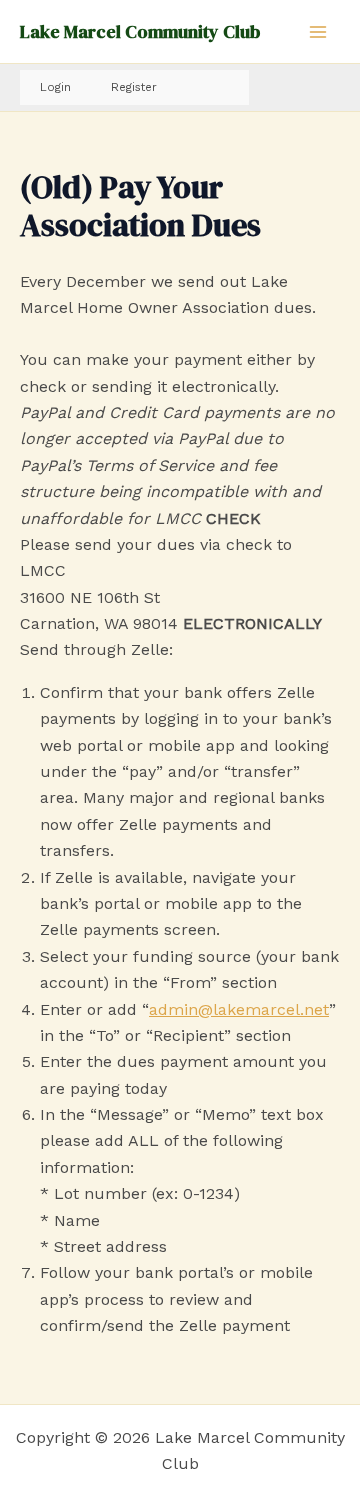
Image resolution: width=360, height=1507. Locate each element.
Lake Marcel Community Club (140, 31)
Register (134, 87)
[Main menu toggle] (318, 32)
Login (55, 87)
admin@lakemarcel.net (239, 1009)
